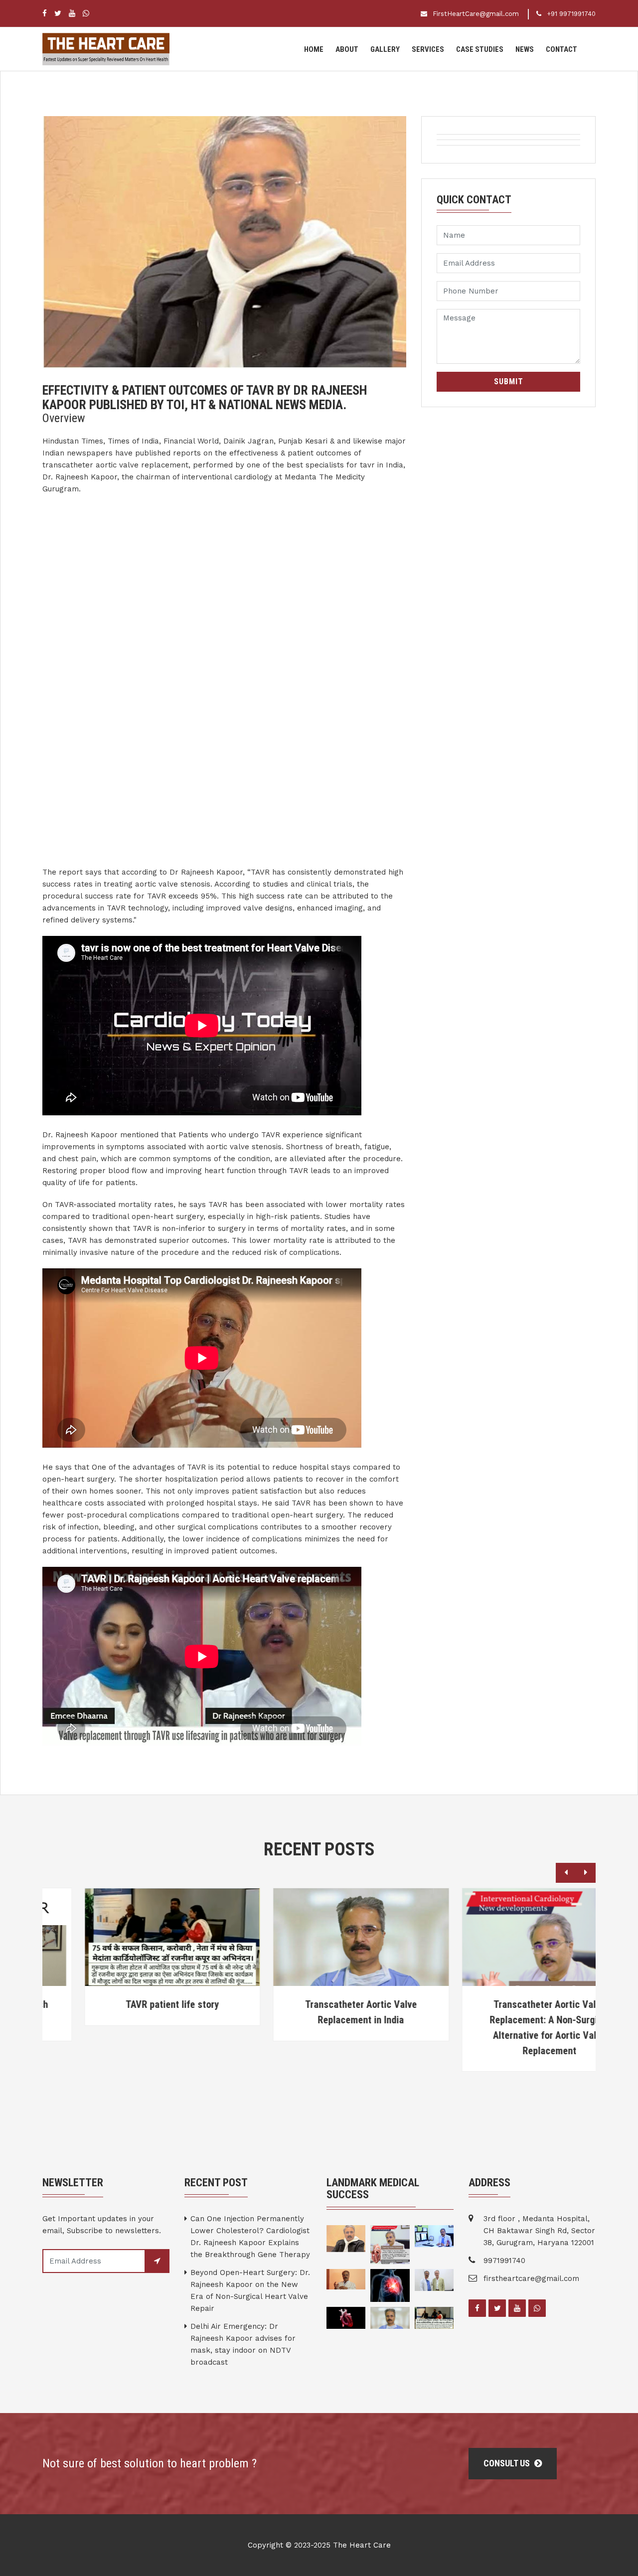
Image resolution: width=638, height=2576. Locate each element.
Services (428, 49)
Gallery (385, 49)
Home (314, 49)
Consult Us (508, 2463)
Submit (509, 381)
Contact (561, 49)
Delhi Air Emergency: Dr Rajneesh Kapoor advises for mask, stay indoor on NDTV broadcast (243, 2344)
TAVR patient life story (131, 2004)
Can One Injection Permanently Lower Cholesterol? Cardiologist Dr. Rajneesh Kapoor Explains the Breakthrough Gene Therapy (250, 2237)
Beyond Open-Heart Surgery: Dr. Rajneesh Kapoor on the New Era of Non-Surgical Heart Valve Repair (250, 2290)
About (347, 49)
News (525, 49)
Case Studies (480, 49)
